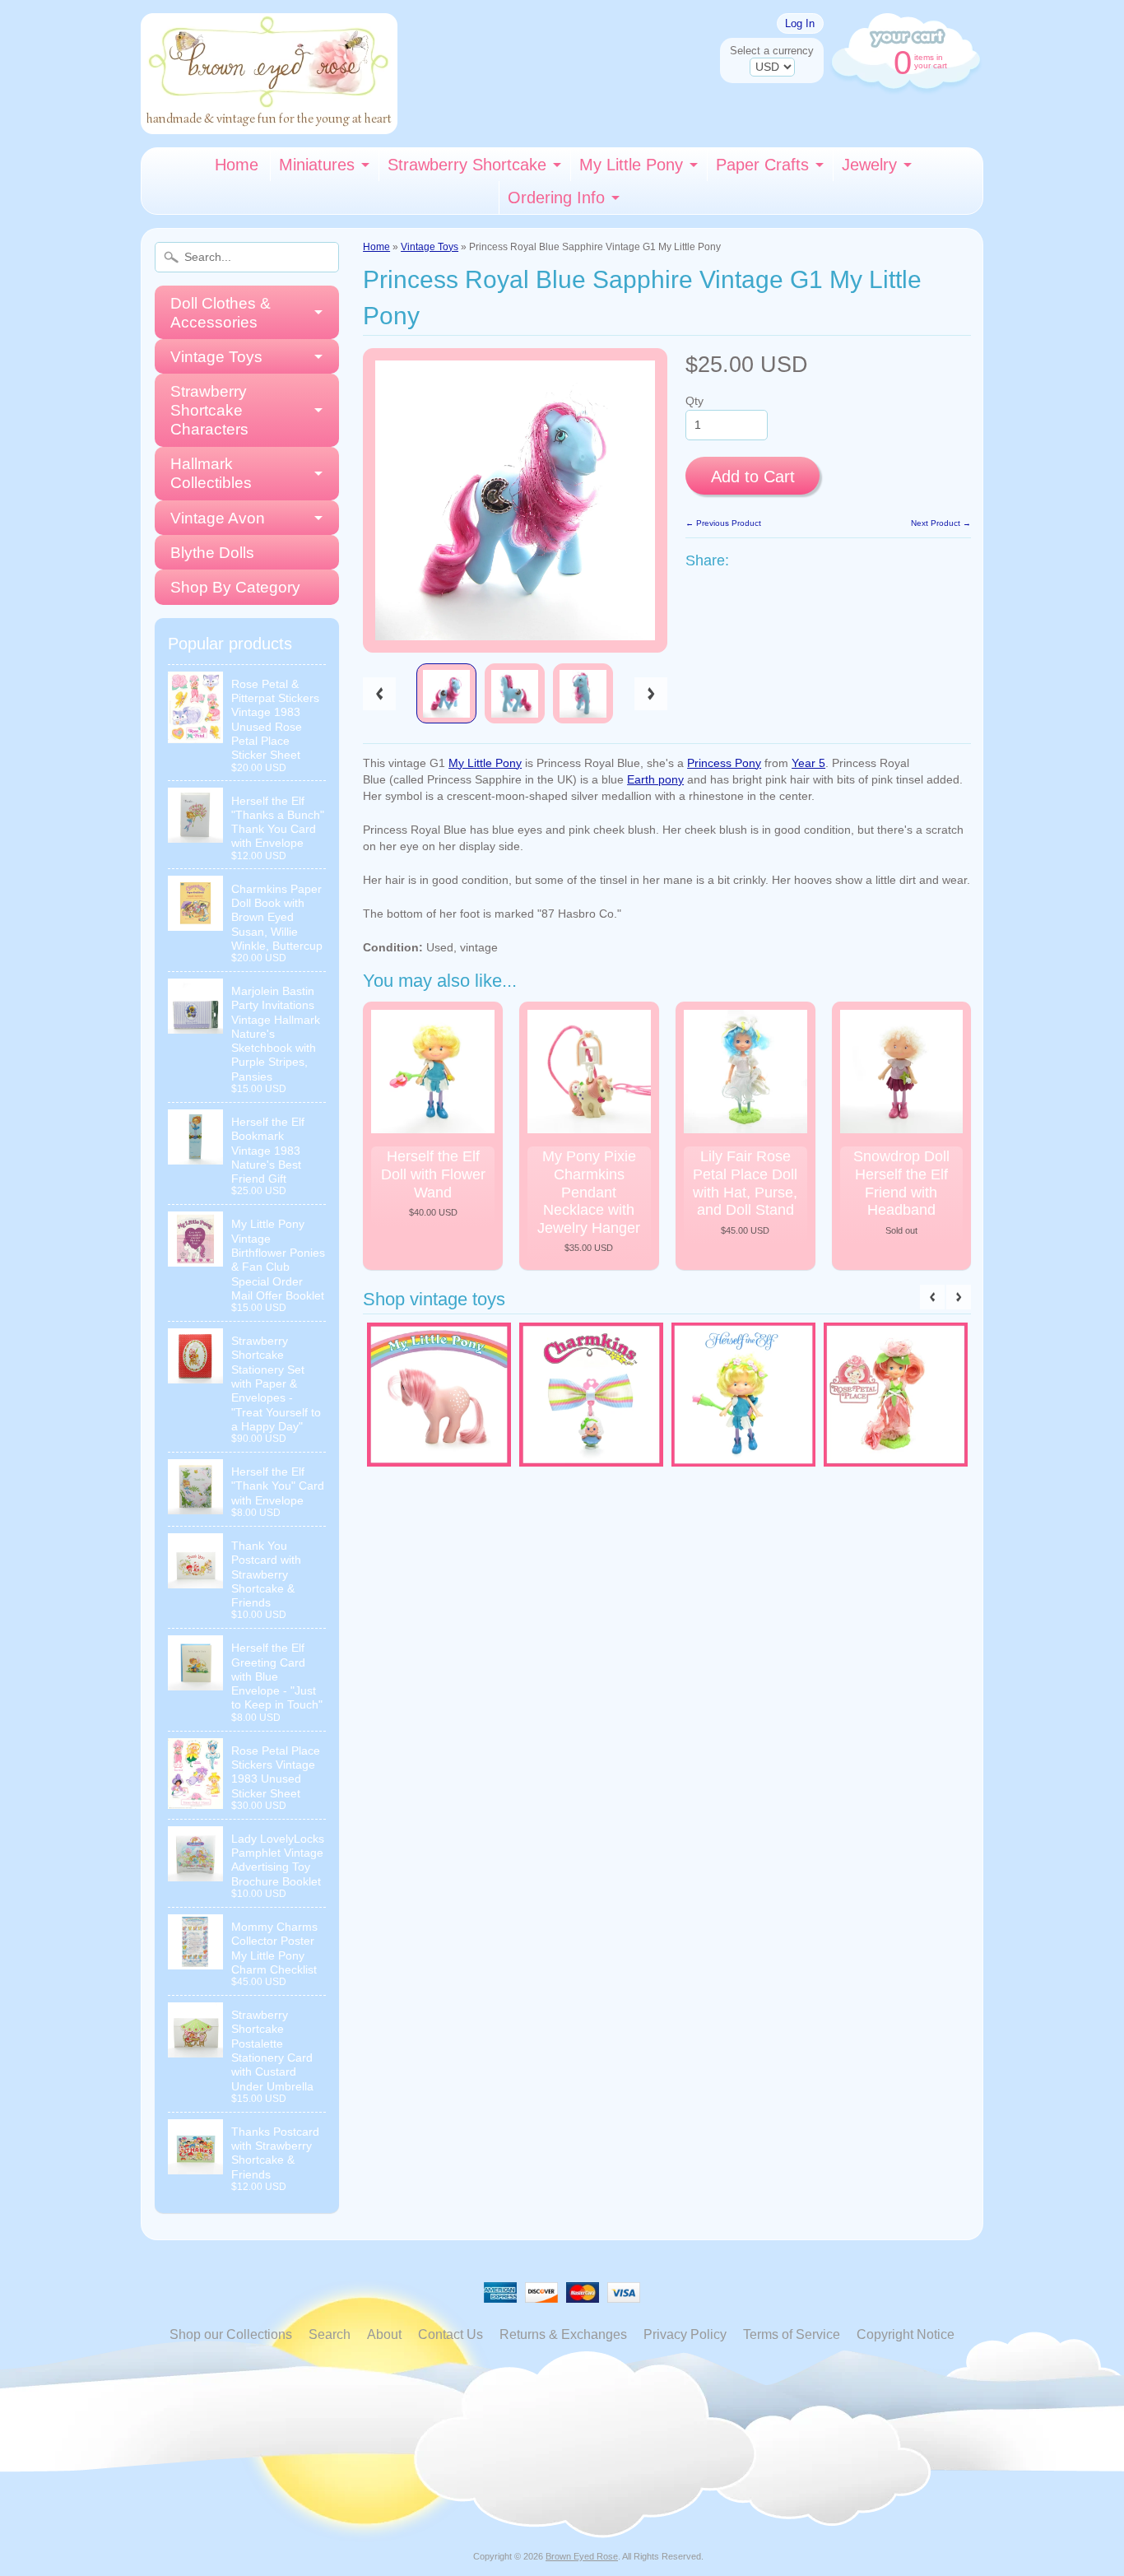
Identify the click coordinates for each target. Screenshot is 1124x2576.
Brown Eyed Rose (582, 2556)
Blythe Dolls (212, 553)
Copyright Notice (906, 2334)
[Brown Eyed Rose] (269, 124)
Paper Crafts (762, 165)
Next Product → (941, 523)
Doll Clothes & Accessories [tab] (221, 313)
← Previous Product (723, 523)
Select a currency (772, 51)
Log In (800, 23)
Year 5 (808, 763)
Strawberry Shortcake (467, 165)
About (384, 2334)
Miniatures (317, 165)
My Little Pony (631, 165)
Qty (694, 401)
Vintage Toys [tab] (216, 357)
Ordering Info (556, 198)
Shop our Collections (231, 2334)
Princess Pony (724, 763)
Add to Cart (753, 477)
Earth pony (655, 780)
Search (330, 2334)
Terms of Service (792, 2334)
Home (237, 165)
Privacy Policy (685, 2334)
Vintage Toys (430, 247)
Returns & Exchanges (563, 2334)
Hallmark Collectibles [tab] (211, 473)
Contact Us (451, 2334)
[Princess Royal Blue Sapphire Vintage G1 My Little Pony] (446, 693)
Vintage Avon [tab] (218, 518)
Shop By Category (235, 587)
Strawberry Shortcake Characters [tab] (209, 410)
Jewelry (869, 165)
